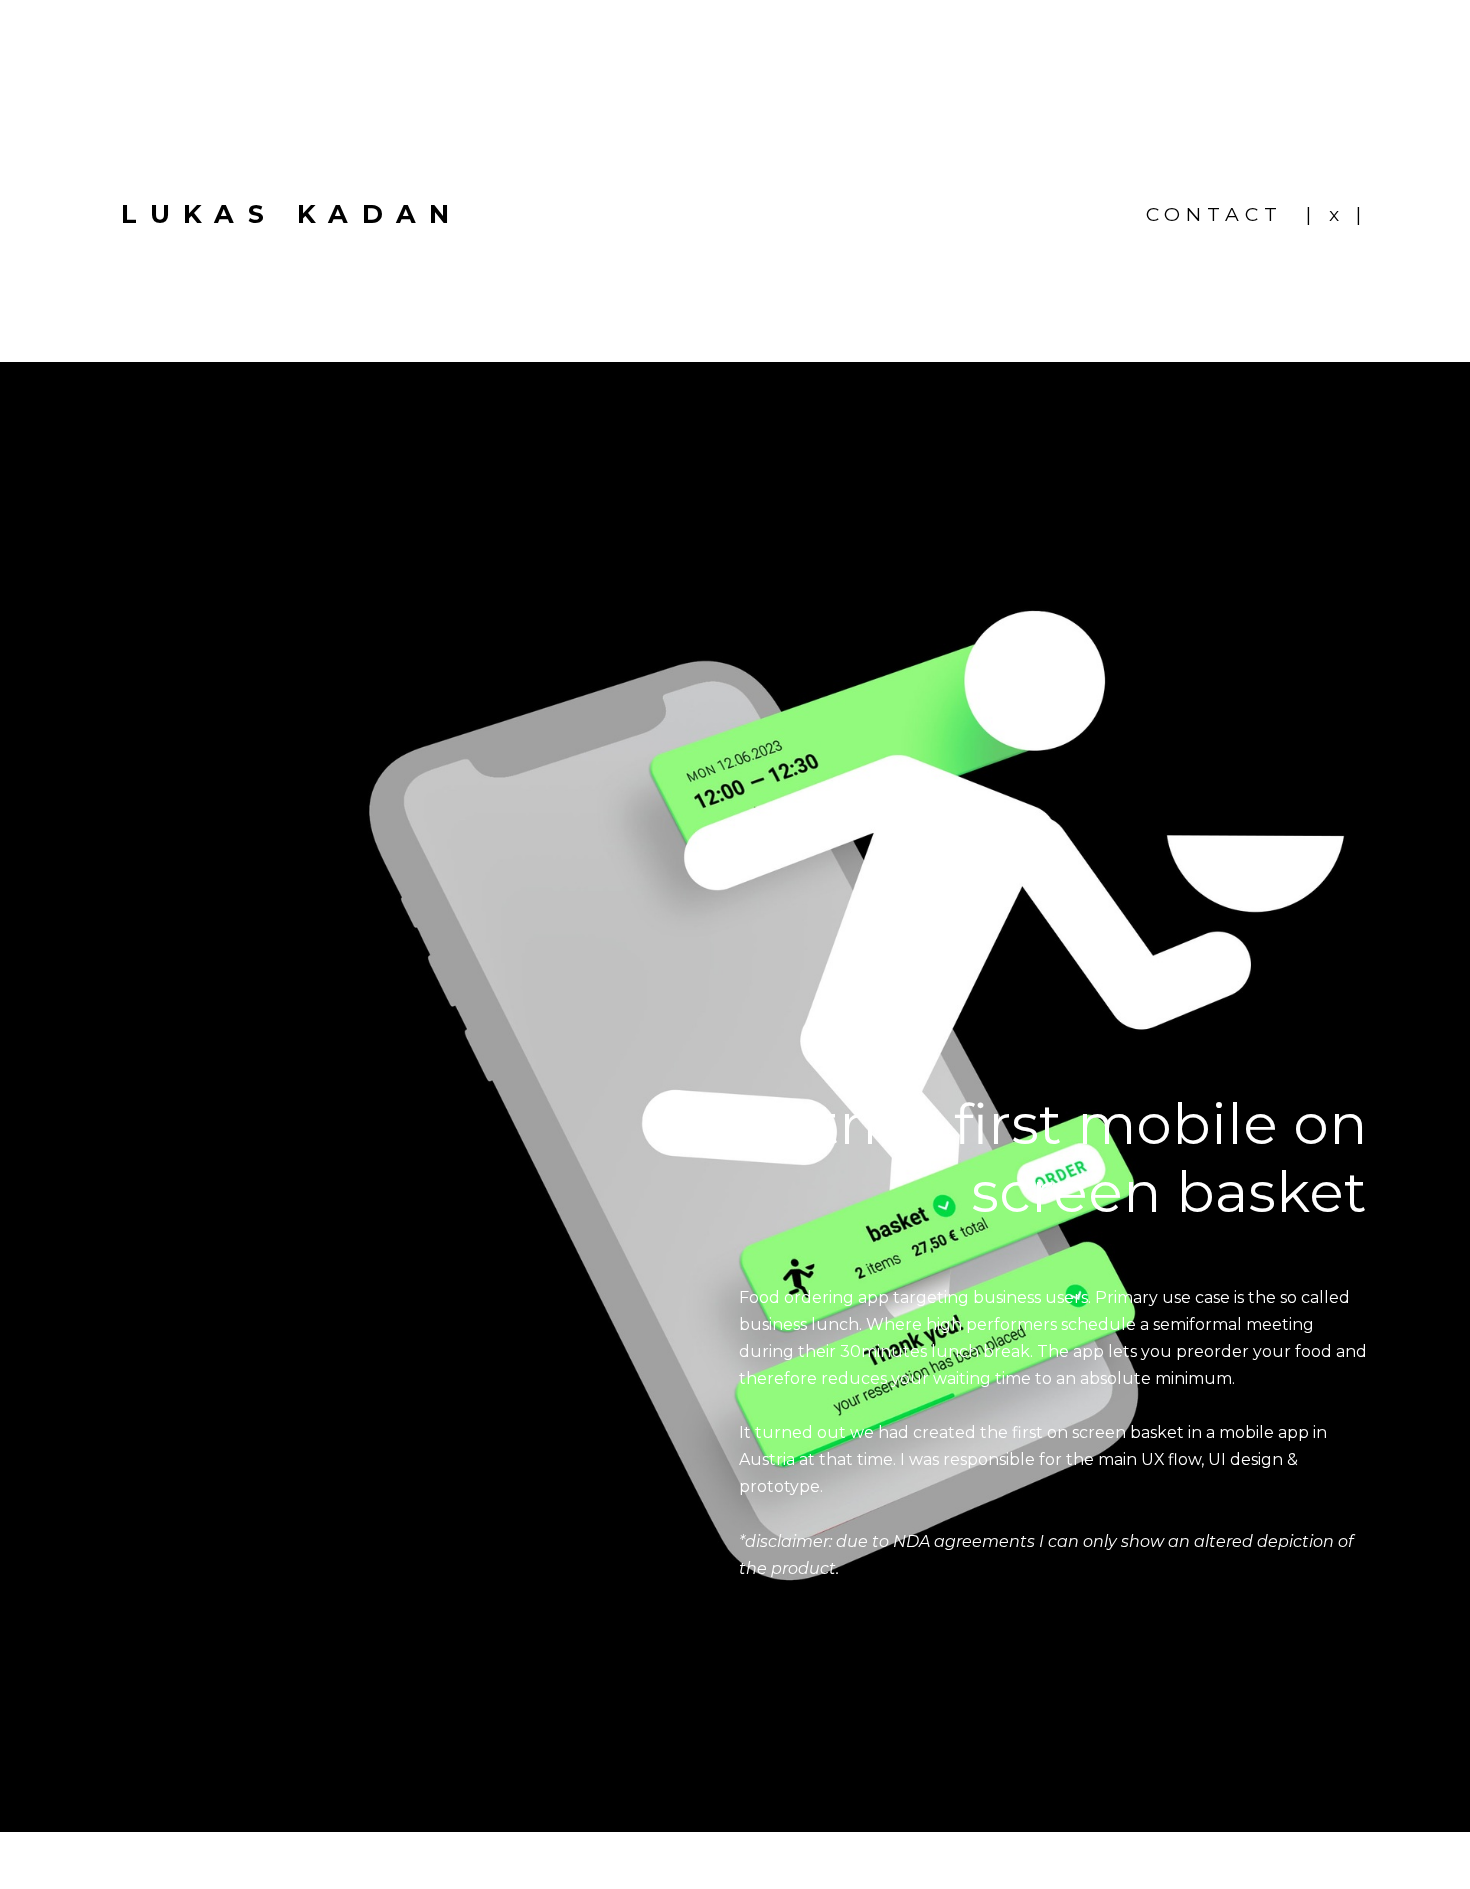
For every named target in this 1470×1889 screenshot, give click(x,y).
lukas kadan (292, 213)
